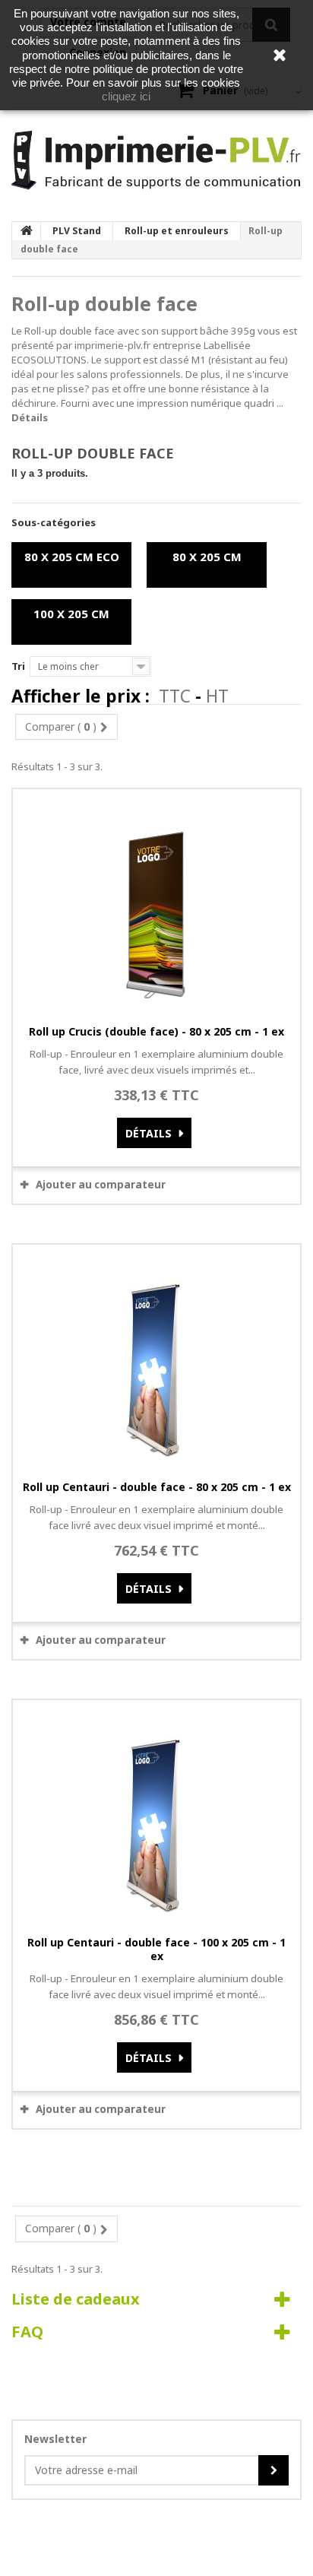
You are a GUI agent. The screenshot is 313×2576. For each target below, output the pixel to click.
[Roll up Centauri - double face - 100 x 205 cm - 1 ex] (156, 1813)
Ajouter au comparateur (101, 1185)
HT (217, 696)
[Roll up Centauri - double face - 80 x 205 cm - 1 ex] (156, 1358)
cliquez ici (126, 96)
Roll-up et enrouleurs (177, 231)
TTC (175, 696)
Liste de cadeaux (76, 2298)
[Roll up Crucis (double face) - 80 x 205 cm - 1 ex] (156, 902)
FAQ (27, 2331)
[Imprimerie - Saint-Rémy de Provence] (156, 160)
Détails (30, 417)
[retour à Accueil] (27, 231)
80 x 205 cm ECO (72, 557)
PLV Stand (77, 231)
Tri (18, 666)
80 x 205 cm (207, 557)
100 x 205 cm (71, 614)
